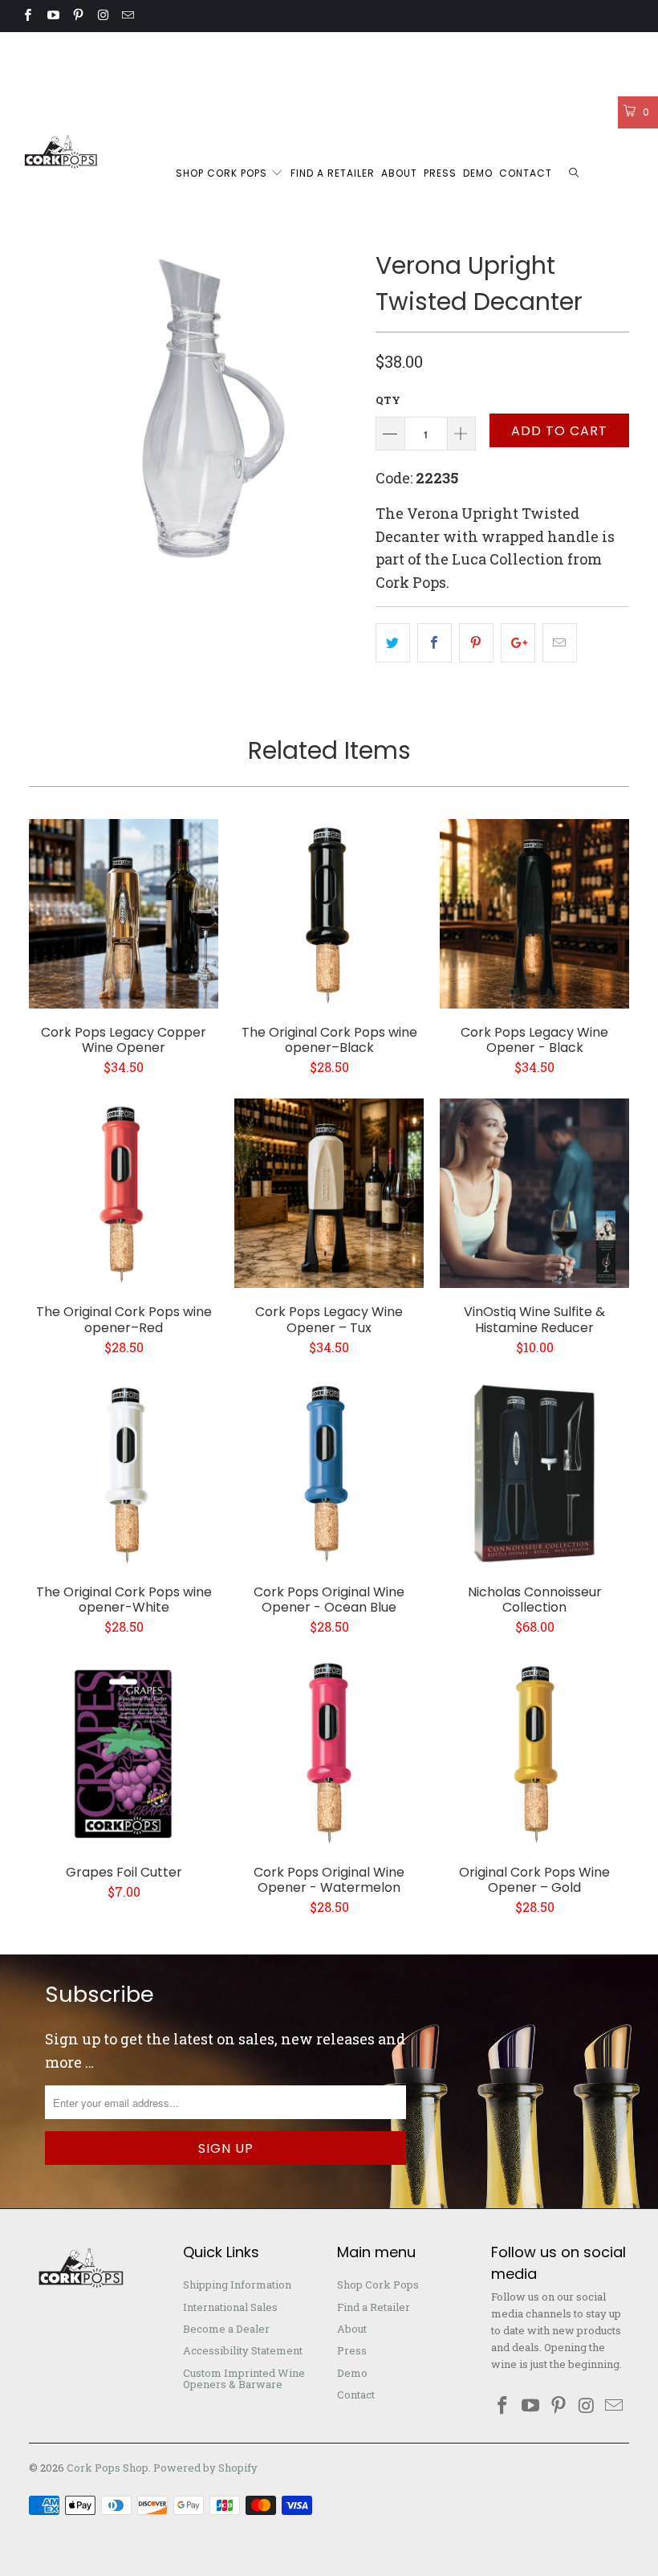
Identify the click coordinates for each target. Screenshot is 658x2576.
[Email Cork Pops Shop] (127, 16)
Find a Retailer (333, 173)
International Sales (198, 48)
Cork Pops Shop (108, 2468)
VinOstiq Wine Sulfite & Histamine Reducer (534, 1193)
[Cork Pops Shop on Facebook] (27, 16)
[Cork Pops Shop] (61, 152)
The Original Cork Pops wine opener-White (124, 1473)
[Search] (575, 174)
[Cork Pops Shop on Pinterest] (77, 16)
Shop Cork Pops (223, 173)
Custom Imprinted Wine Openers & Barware (135, 80)
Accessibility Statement (436, 48)
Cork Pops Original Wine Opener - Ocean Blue (329, 1473)
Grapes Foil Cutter (124, 1754)
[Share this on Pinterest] (476, 643)
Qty (388, 400)
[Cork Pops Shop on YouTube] (52, 16)
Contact (526, 173)
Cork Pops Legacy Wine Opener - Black (534, 914)
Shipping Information (71, 48)
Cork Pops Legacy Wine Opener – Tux (329, 1193)
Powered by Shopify (205, 2468)
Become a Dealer (310, 48)
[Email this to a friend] (560, 643)
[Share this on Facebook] (435, 643)
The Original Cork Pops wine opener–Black (329, 914)
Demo (478, 173)
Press (440, 173)
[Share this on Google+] (518, 643)
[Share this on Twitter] (393, 643)
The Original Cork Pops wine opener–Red (124, 1193)
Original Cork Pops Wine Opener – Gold (534, 1754)
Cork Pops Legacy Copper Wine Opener (124, 914)
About (399, 173)
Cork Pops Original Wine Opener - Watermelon (329, 1754)
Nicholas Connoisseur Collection (534, 1473)
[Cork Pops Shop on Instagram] (102, 16)
